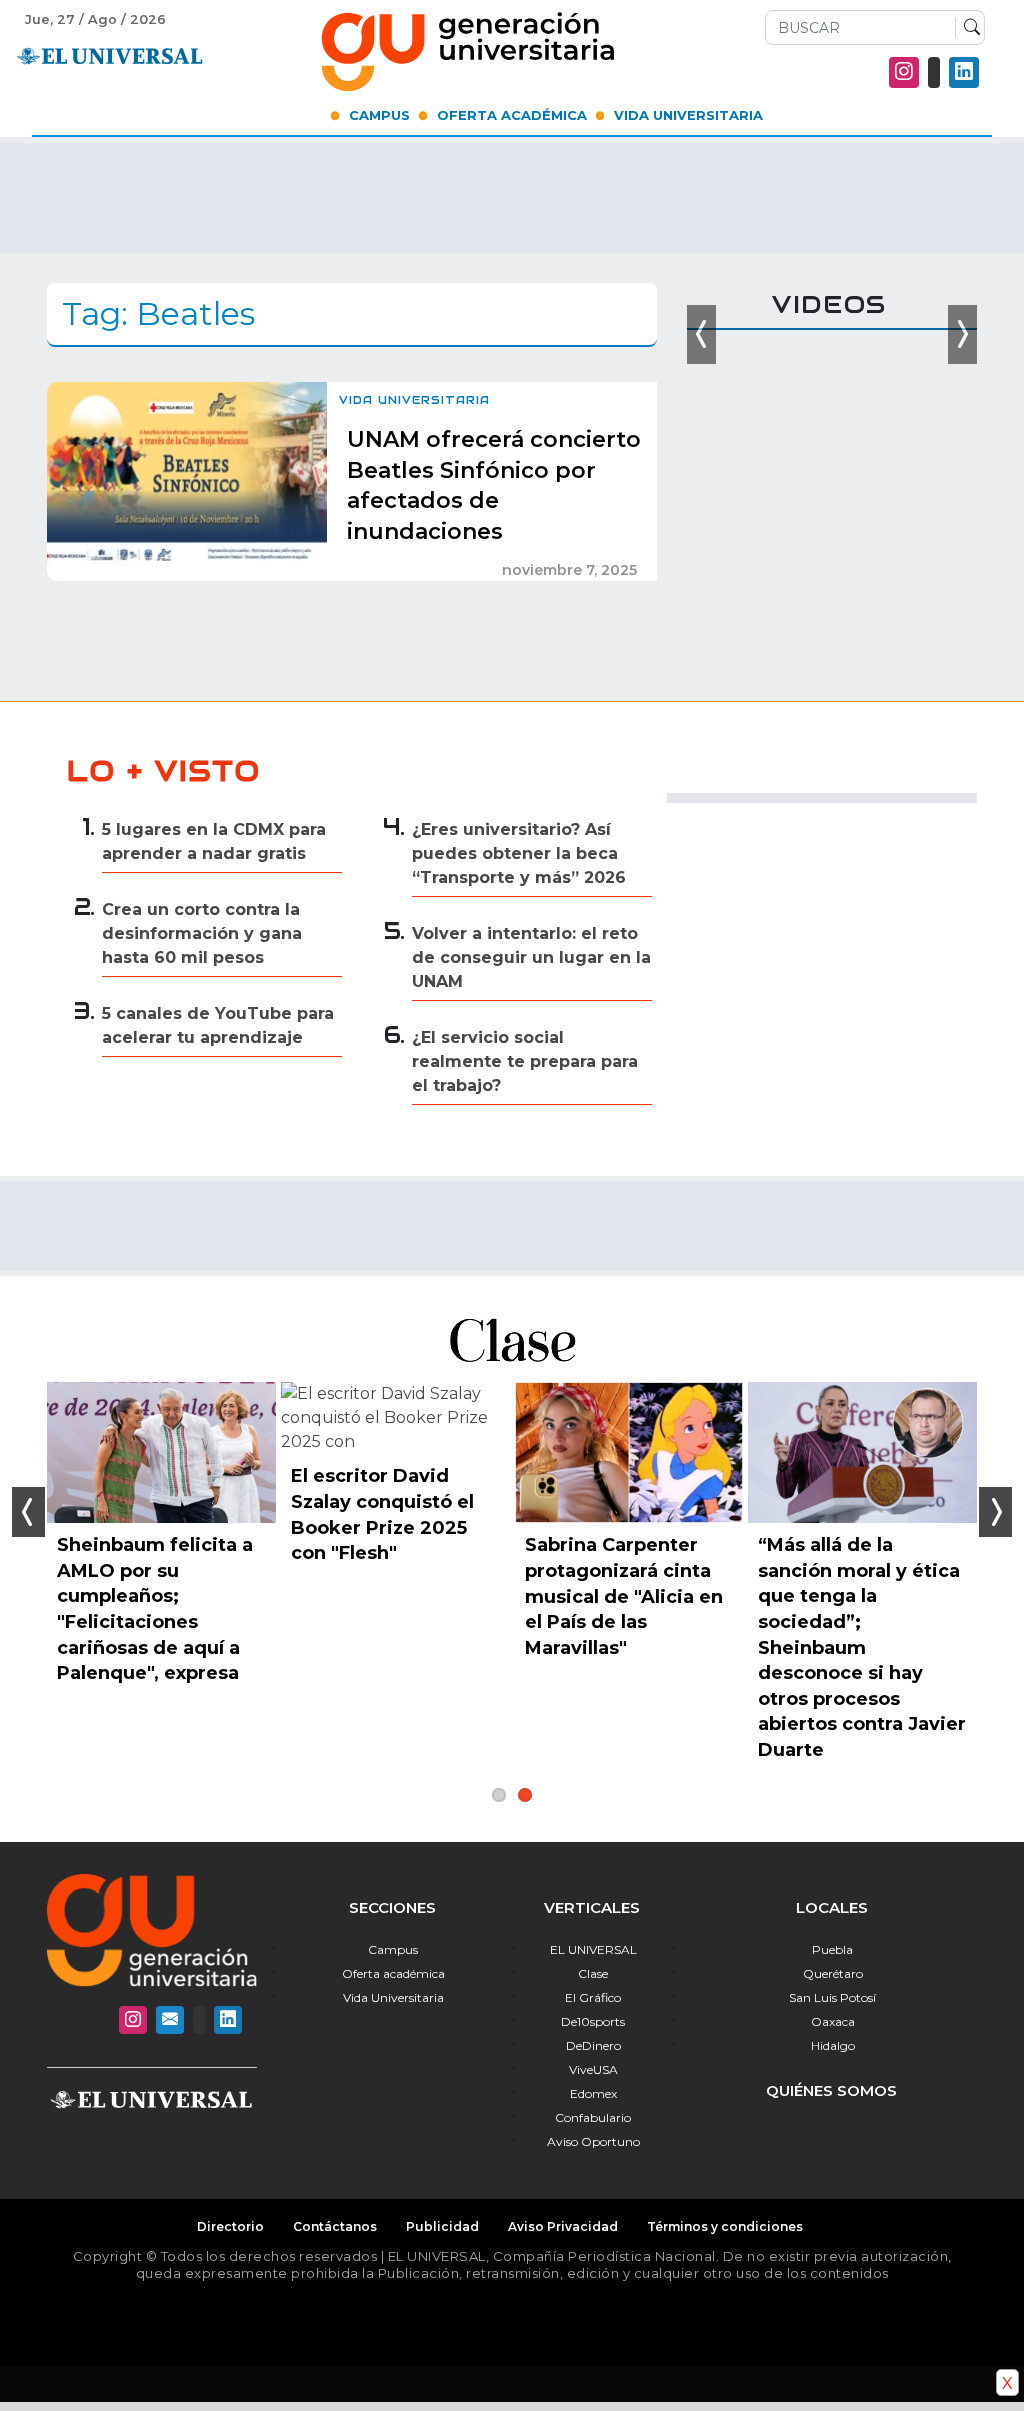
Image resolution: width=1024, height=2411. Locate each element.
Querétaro (833, 1973)
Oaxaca (833, 2021)
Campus (379, 115)
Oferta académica (393, 1973)
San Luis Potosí (832, 1997)
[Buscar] (967, 28)
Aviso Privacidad (563, 2226)
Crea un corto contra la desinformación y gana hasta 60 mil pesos (202, 933)
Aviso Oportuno (593, 2141)
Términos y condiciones (725, 2226)
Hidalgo (833, 2045)
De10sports (593, 2021)
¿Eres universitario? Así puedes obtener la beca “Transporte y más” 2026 (519, 853)
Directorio (230, 2226)
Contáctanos (335, 2226)
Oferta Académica (512, 115)
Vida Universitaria (688, 115)
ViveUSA (593, 2069)
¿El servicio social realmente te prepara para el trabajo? (525, 1061)
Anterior (28, 1512)
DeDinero (593, 2045)
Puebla (832, 1949)
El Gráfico (593, 1997)
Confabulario (593, 2117)
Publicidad (442, 2226)
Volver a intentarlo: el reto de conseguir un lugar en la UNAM (531, 957)
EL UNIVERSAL (593, 1949)
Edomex (593, 2093)
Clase (593, 1973)
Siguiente (995, 1512)
